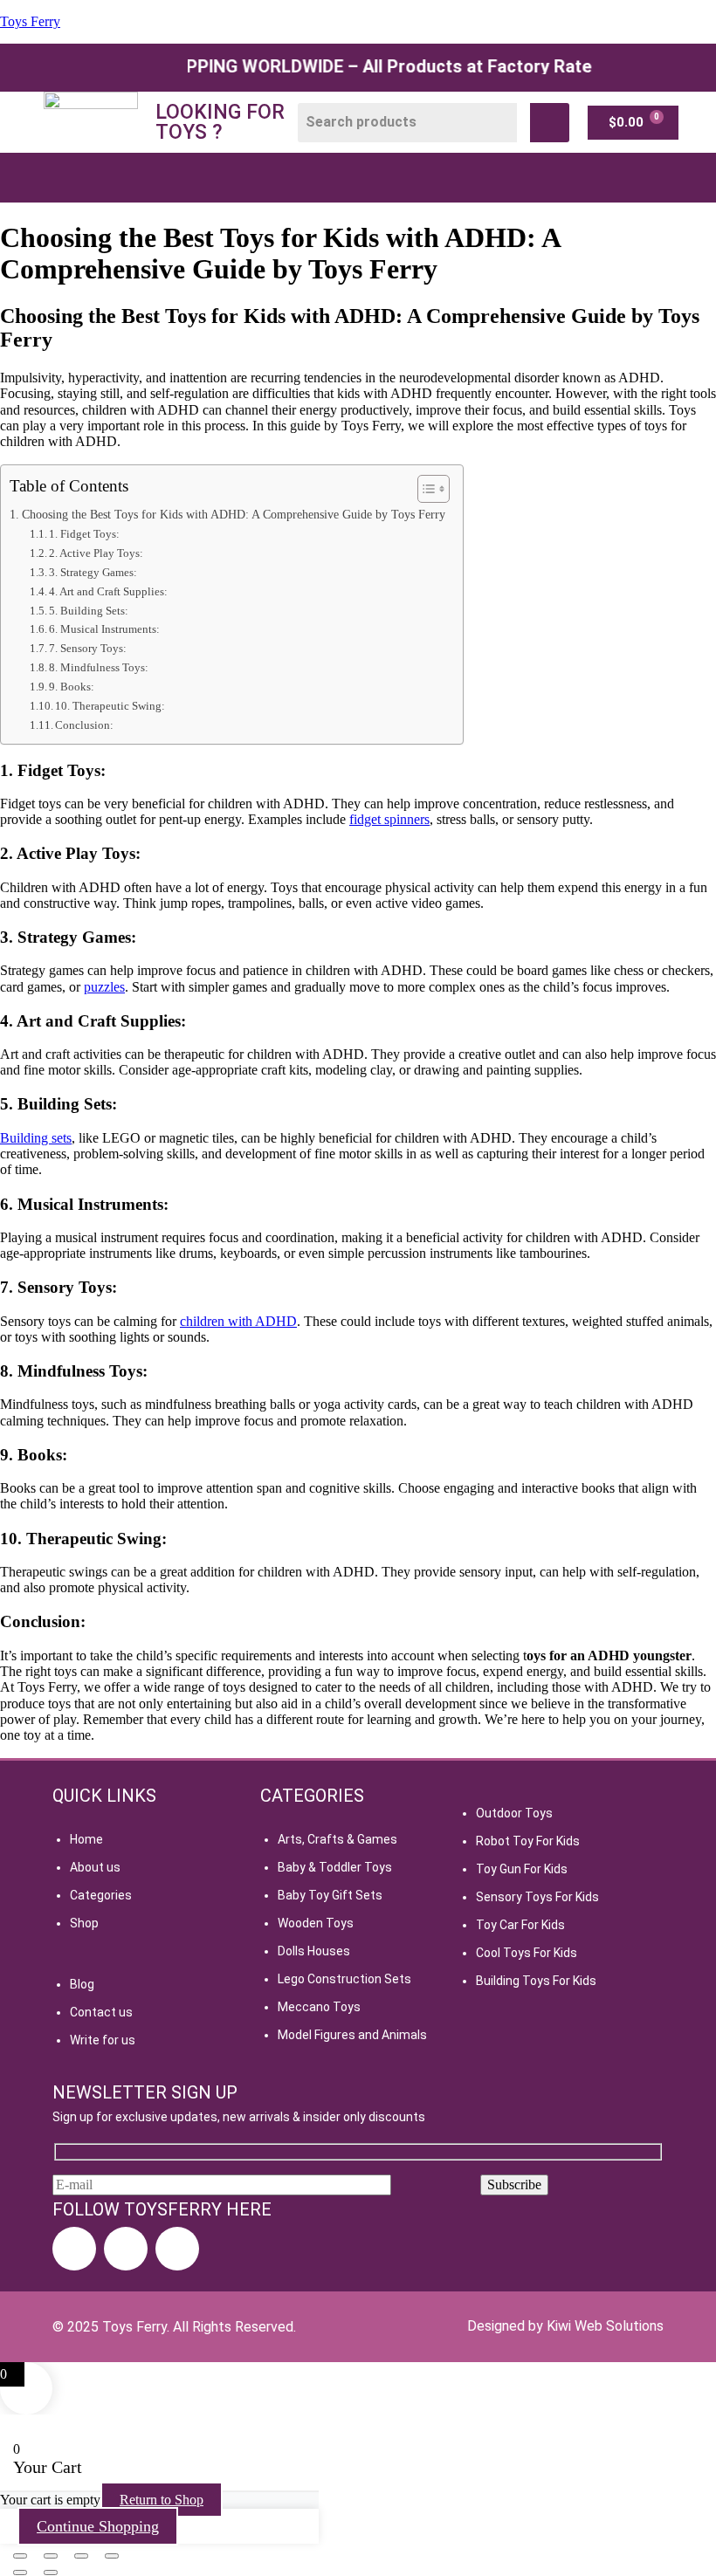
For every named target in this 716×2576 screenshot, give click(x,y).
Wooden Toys (316, 1923)
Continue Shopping (98, 2526)
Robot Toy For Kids (528, 1841)
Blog (82, 1984)
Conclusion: (84, 725)
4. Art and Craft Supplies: (108, 591)
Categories (101, 1895)
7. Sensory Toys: (88, 648)
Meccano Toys (319, 2007)
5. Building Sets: (89, 611)
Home (86, 1839)
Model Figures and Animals (352, 2035)
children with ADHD (238, 1321)
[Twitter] (177, 2249)
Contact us (101, 2012)
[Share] (81, 2556)
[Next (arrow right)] (51, 2573)
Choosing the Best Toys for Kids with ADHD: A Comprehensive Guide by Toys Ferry (234, 514)
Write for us (103, 2040)
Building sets (36, 1138)
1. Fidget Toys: (84, 534)
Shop (84, 1923)
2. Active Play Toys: (96, 553)
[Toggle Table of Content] (425, 489)
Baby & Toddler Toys (335, 1867)
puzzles (104, 987)
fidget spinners (389, 819)
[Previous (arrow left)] (20, 2573)
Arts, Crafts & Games (337, 1839)
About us (95, 1867)
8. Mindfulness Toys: (99, 667)
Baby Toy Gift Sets (330, 1895)
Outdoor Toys (514, 1813)
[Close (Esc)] (112, 2556)
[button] (339, 178)
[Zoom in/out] (20, 2556)
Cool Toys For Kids (527, 1953)
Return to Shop (162, 2500)
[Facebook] (74, 2249)
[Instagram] (126, 2249)
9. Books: (72, 687)
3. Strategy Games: (93, 572)
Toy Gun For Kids (522, 1869)
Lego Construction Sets (344, 1979)
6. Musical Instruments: (104, 629)
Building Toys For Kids (536, 1981)
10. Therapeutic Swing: (110, 706)
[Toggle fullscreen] (51, 2556)
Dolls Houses (314, 1951)
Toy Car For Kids (520, 1925)
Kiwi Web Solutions (605, 2326)
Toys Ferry (30, 21)
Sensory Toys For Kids (537, 1897)
